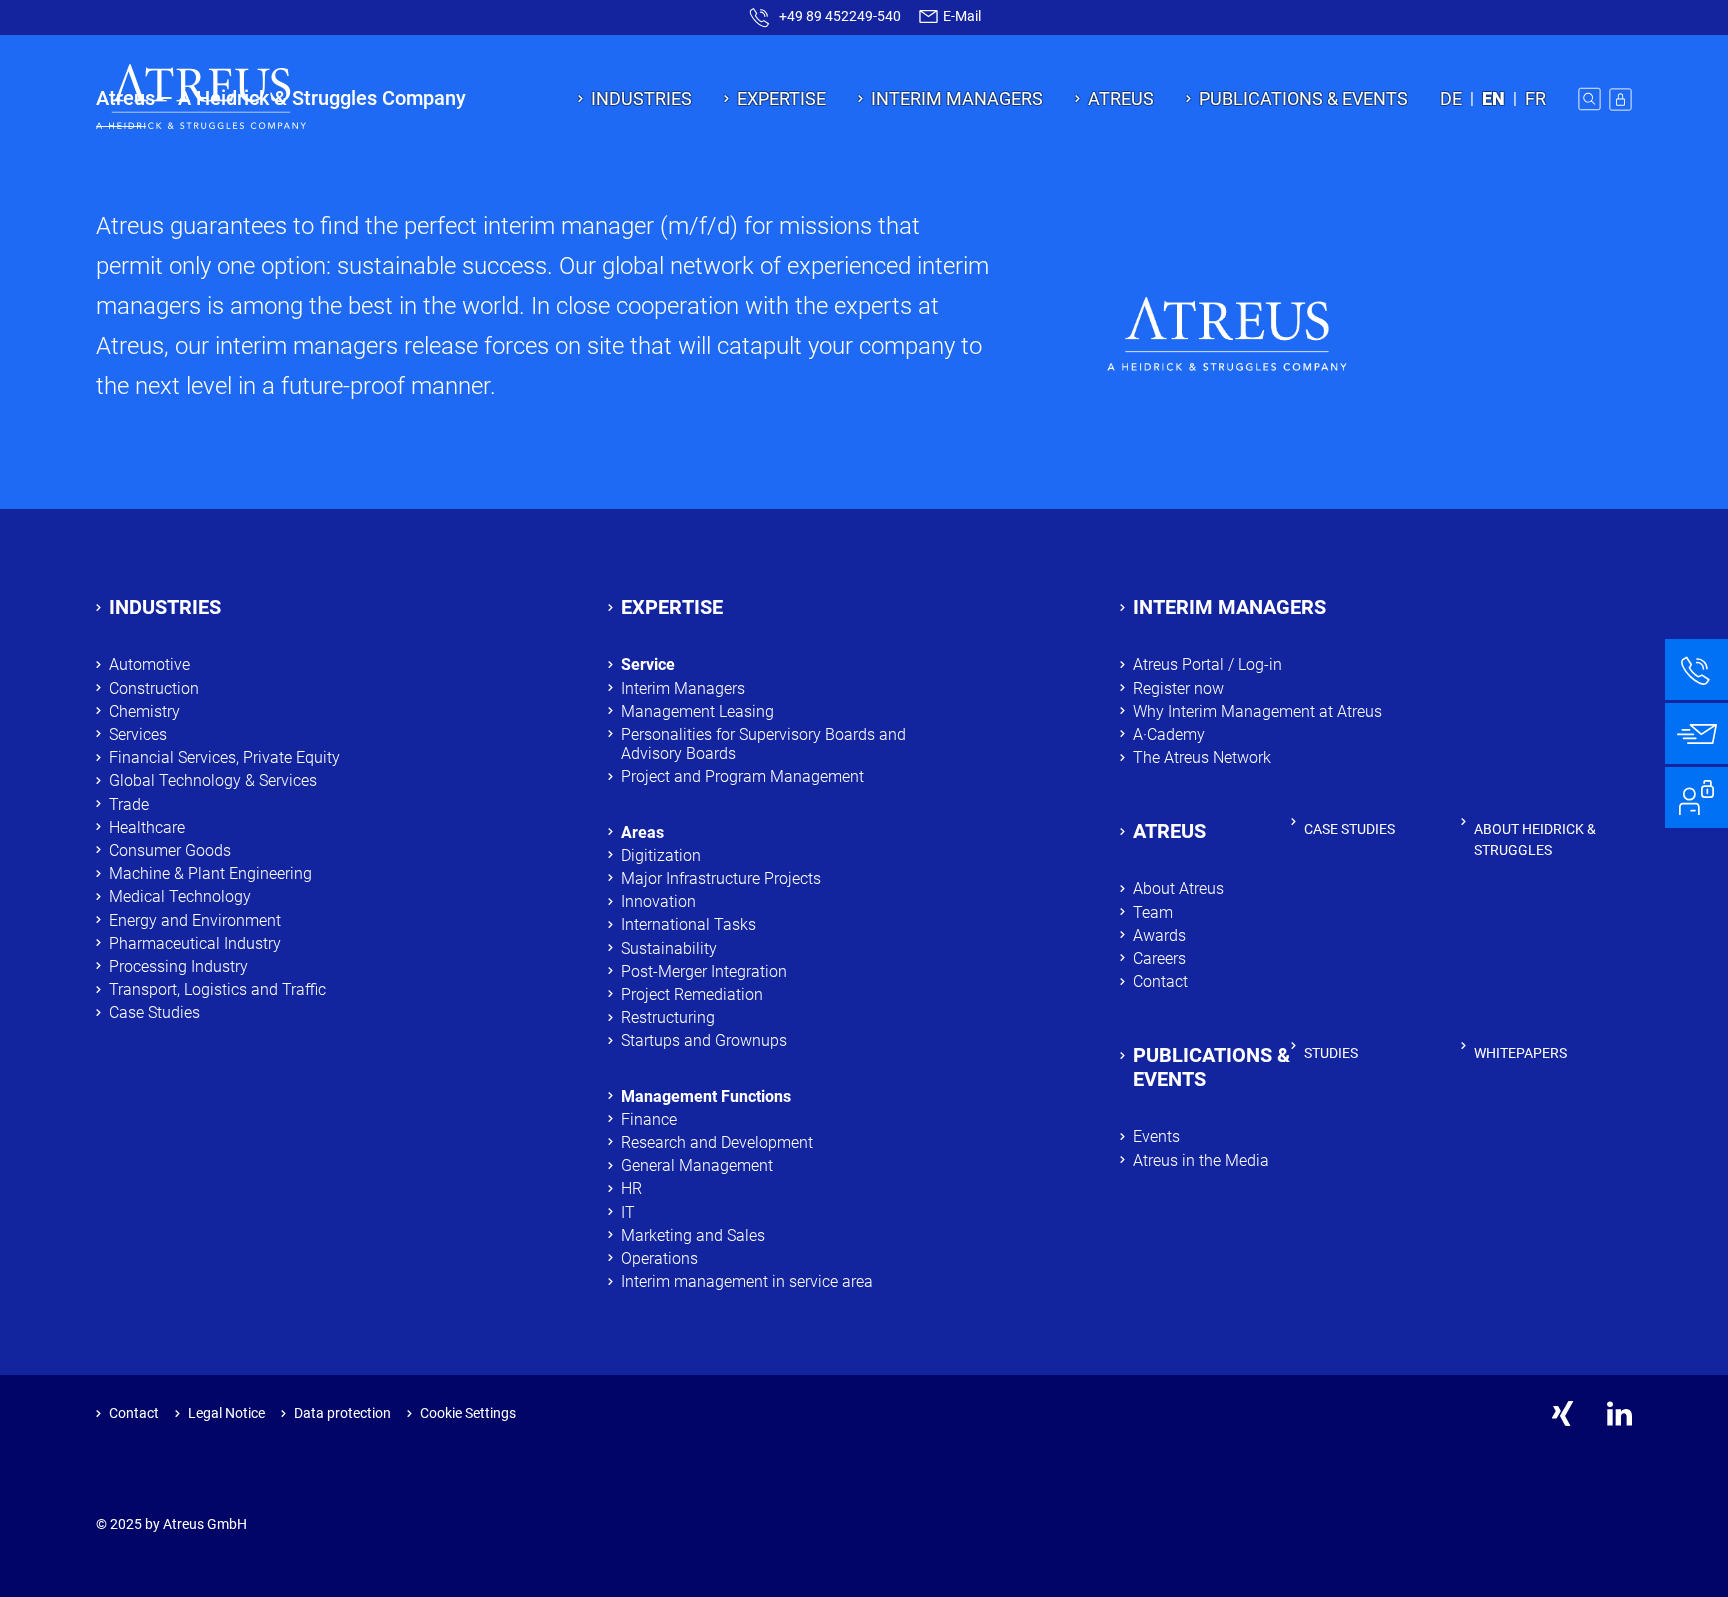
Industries (641, 98)
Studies (1331, 1053)
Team (1153, 912)
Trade (129, 804)
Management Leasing (697, 711)
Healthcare (147, 827)
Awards (1159, 935)
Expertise (781, 98)
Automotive (149, 664)
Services (138, 734)
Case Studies (154, 1012)
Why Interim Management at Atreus (1257, 711)
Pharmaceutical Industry (195, 943)
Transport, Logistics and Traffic (217, 989)
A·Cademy (1169, 734)
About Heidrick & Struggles (1535, 839)
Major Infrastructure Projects (721, 878)
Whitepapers (1520, 1053)
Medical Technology (180, 896)
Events (1156, 1136)
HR (631, 1188)
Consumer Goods (170, 850)
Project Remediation (694, 994)
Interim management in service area (747, 1281)
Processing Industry (178, 966)
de (1451, 98)
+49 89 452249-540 (840, 16)
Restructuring (668, 1017)
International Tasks (688, 924)
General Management (697, 1165)
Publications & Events (1303, 98)
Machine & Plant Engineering (210, 873)
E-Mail (960, 16)
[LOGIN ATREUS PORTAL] (1620, 99)
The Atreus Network (1202, 757)
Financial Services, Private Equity (224, 757)
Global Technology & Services (213, 780)
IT (628, 1212)
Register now (1178, 688)
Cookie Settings (468, 1413)
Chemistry (148, 711)
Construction (154, 688)
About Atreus (1178, 888)
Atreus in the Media (1201, 1160)
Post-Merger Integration (704, 971)
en (1493, 98)
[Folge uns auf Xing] (1562, 1413)
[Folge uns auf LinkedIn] (1619, 1413)
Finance (649, 1119)
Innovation (658, 901)
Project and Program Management (742, 776)
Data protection (342, 1413)
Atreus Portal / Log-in (1207, 664)
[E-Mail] (1697, 733)
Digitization (661, 855)
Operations (659, 1258)
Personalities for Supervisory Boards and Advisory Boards (763, 744)
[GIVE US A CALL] (1697, 669)
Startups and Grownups (704, 1040)
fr (1535, 98)
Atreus (1121, 98)
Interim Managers (957, 98)
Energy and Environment (195, 920)
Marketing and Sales (693, 1235)
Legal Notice (226, 1413)
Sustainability (669, 948)
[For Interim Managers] (1696, 797)
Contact (1160, 981)
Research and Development (717, 1142)
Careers (1159, 958)
